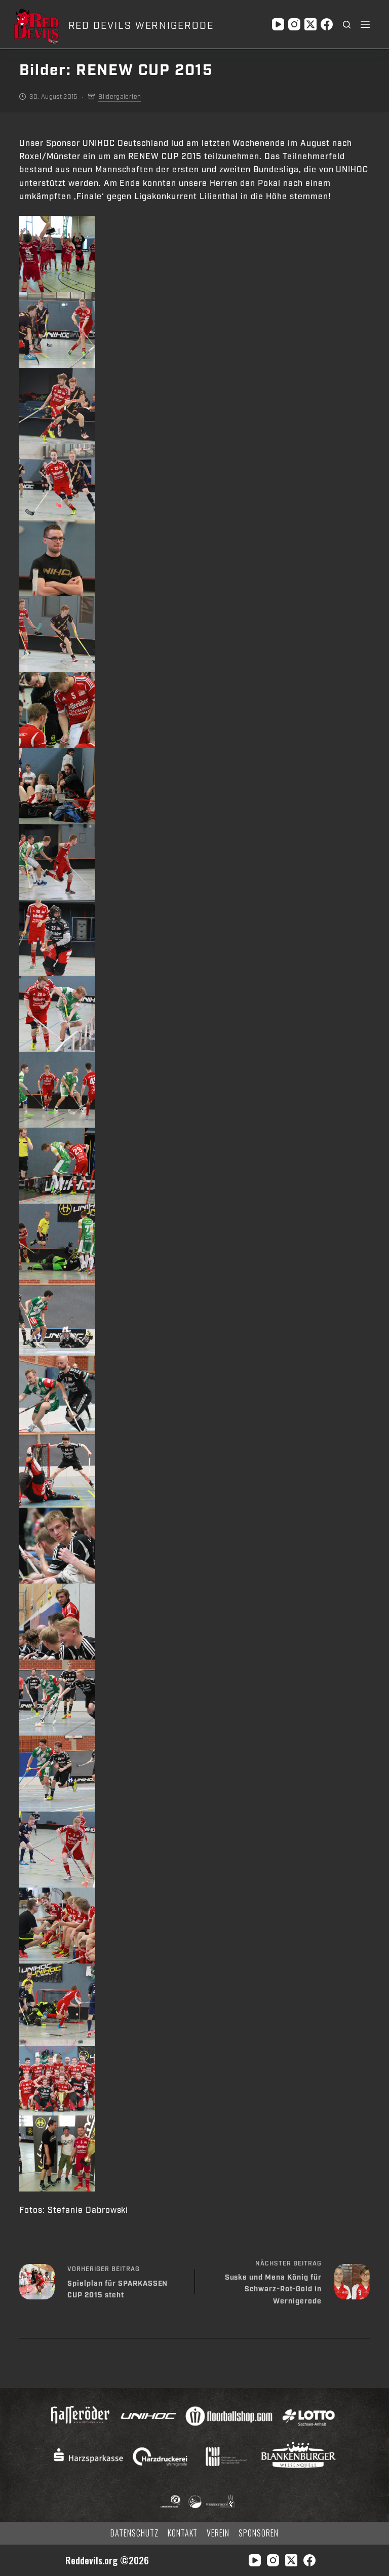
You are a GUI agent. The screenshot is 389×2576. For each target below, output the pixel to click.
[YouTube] (278, 24)
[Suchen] (347, 25)
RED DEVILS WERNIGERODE (141, 26)
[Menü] (365, 24)
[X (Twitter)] (310, 24)
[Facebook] (327, 24)
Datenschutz (134, 2533)
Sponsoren (259, 2533)
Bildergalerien (120, 97)
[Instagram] (294, 24)
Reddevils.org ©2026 (107, 2560)
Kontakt (183, 2533)
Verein (218, 2533)
